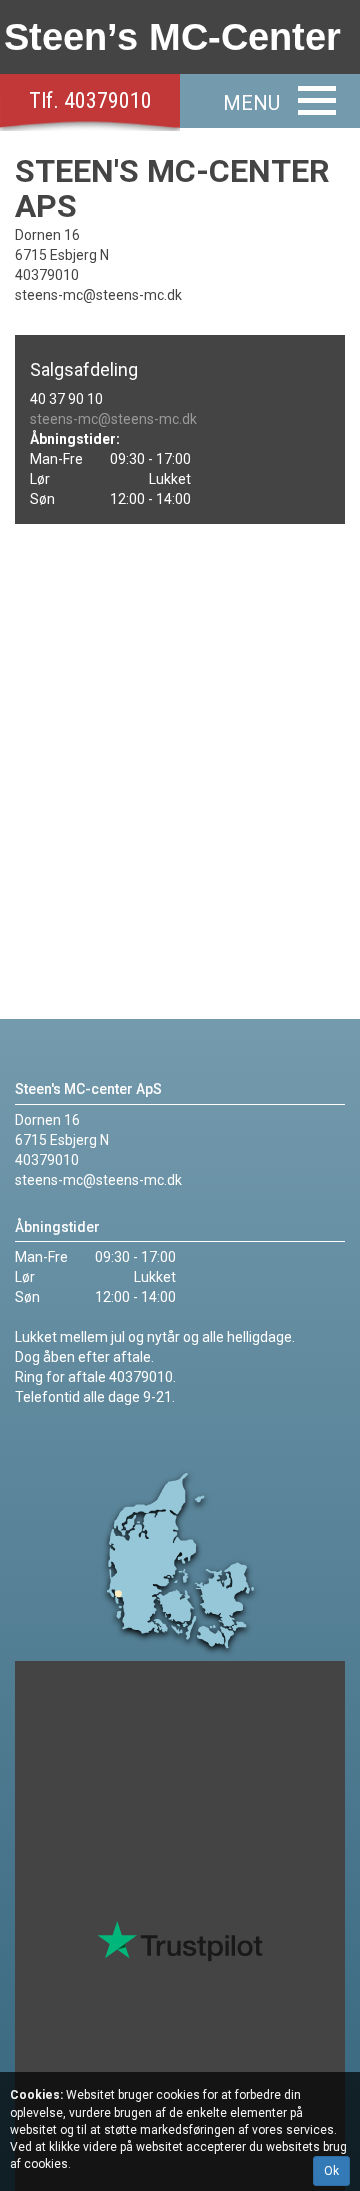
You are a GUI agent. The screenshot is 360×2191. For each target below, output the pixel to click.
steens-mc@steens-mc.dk (113, 419)
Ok (331, 2171)
